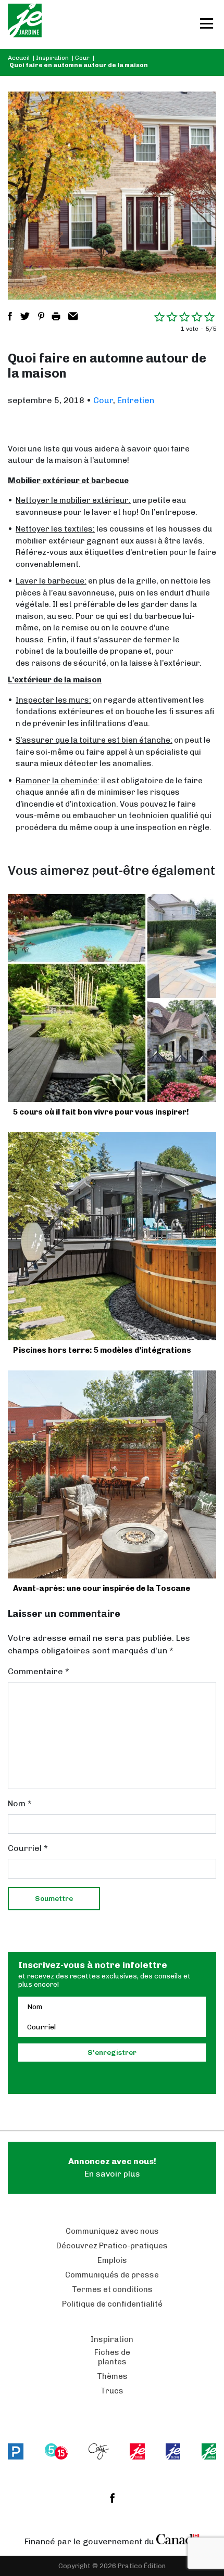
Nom (20, 1803)
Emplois (112, 2260)
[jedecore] (173, 2451)
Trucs (112, 2391)
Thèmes (112, 2376)
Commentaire (39, 1671)
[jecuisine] (137, 2451)
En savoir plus (112, 2167)
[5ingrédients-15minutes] (56, 2451)
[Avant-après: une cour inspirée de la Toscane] (112, 1474)
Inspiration (52, 58)
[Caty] (99, 2451)
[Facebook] (112, 2498)
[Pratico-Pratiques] (16, 2451)
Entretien (136, 400)
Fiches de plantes (112, 2357)
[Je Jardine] (25, 24)
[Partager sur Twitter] (25, 316)
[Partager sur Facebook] (10, 316)
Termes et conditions (112, 2289)
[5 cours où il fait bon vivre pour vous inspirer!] (112, 998)
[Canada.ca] (178, 2539)
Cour (82, 58)
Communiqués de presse (112, 2275)
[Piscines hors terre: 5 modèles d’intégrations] (112, 1236)
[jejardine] (209, 2451)
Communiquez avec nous (112, 2231)
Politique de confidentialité (112, 2304)
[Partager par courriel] (73, 316)
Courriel (28, 1848)
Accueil (19, 58)
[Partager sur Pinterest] (41, 316)
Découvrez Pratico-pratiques (112, 2246)
